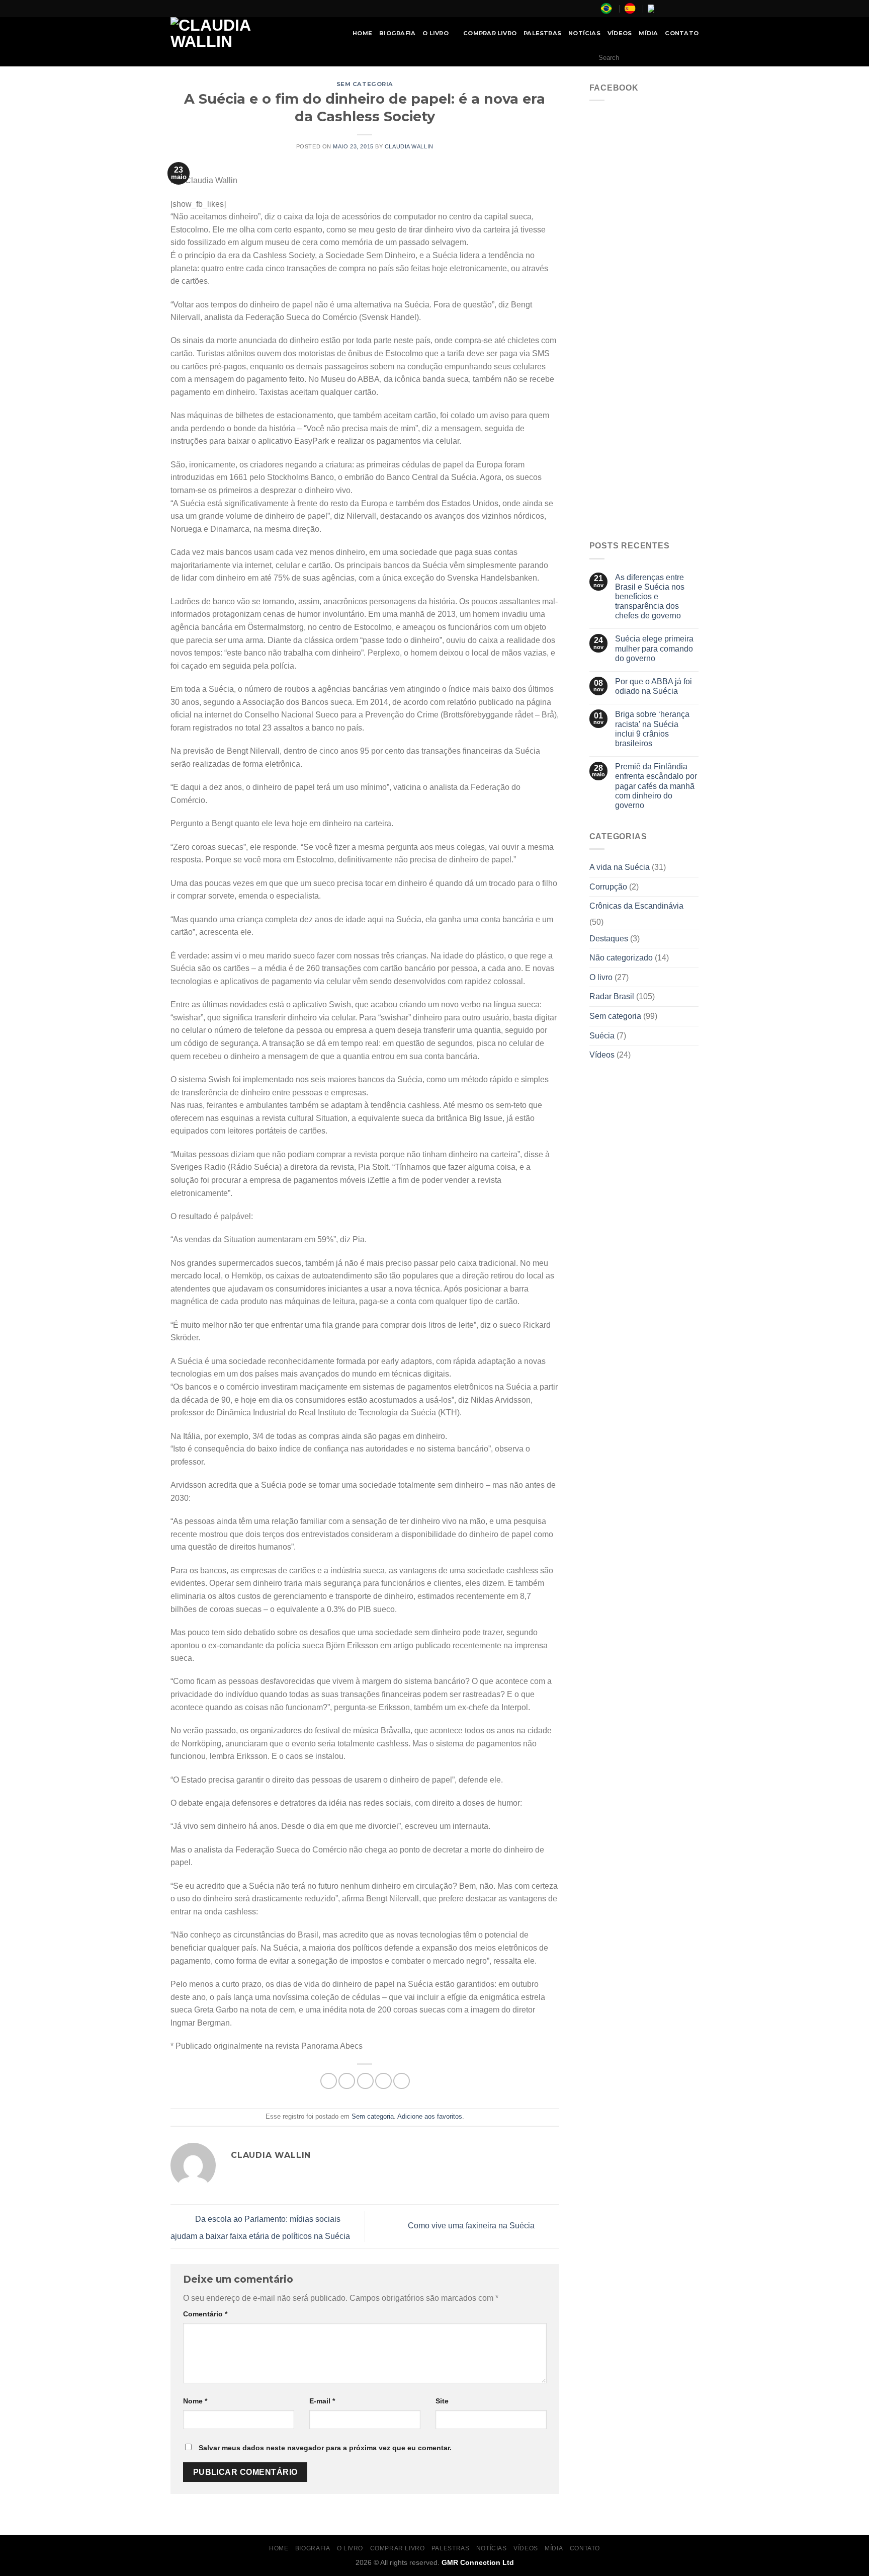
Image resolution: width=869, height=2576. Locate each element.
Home (362, 33)
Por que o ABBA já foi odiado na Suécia (654, 686)
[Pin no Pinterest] (383, 2081)
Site (442, 2401)
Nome (195, 2401)
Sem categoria (365, 84)
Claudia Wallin (409, 146)
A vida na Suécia (620, 867)
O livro (601, 977)
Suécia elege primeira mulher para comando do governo (654, 648)
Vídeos (620, 33)
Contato (682, 33)
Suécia (602, 1036)
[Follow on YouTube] (693, 9)
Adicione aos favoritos (430, 2116)
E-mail (322, 2401)
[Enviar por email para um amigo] (365, 2081)
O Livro (436, 33)
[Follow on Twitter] (684, 9)
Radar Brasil (612, 996)
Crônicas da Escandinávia (636, 906)
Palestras (542, 33)
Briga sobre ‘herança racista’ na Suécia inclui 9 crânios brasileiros (652, 729)
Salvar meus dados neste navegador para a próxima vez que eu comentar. (325, 2448)
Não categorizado (621, 958)
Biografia (397, 33)
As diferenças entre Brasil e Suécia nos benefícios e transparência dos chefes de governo (650, 597)
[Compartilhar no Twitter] (347, 2081)
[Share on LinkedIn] (402, 2081)
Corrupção (608, 887)
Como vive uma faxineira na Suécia (472, 2226)
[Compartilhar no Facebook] (329, 2081)
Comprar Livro (490, 33)
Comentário (205, 2314)
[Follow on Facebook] (665, 9)
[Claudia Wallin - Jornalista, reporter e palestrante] (236, 33)
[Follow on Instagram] (674, 9)
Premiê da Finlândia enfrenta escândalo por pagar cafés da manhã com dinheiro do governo (656, 786)
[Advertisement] (644, 376)
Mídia (648, 33)
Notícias (584, 33)
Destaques (609, 939)
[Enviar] (688, 58)
